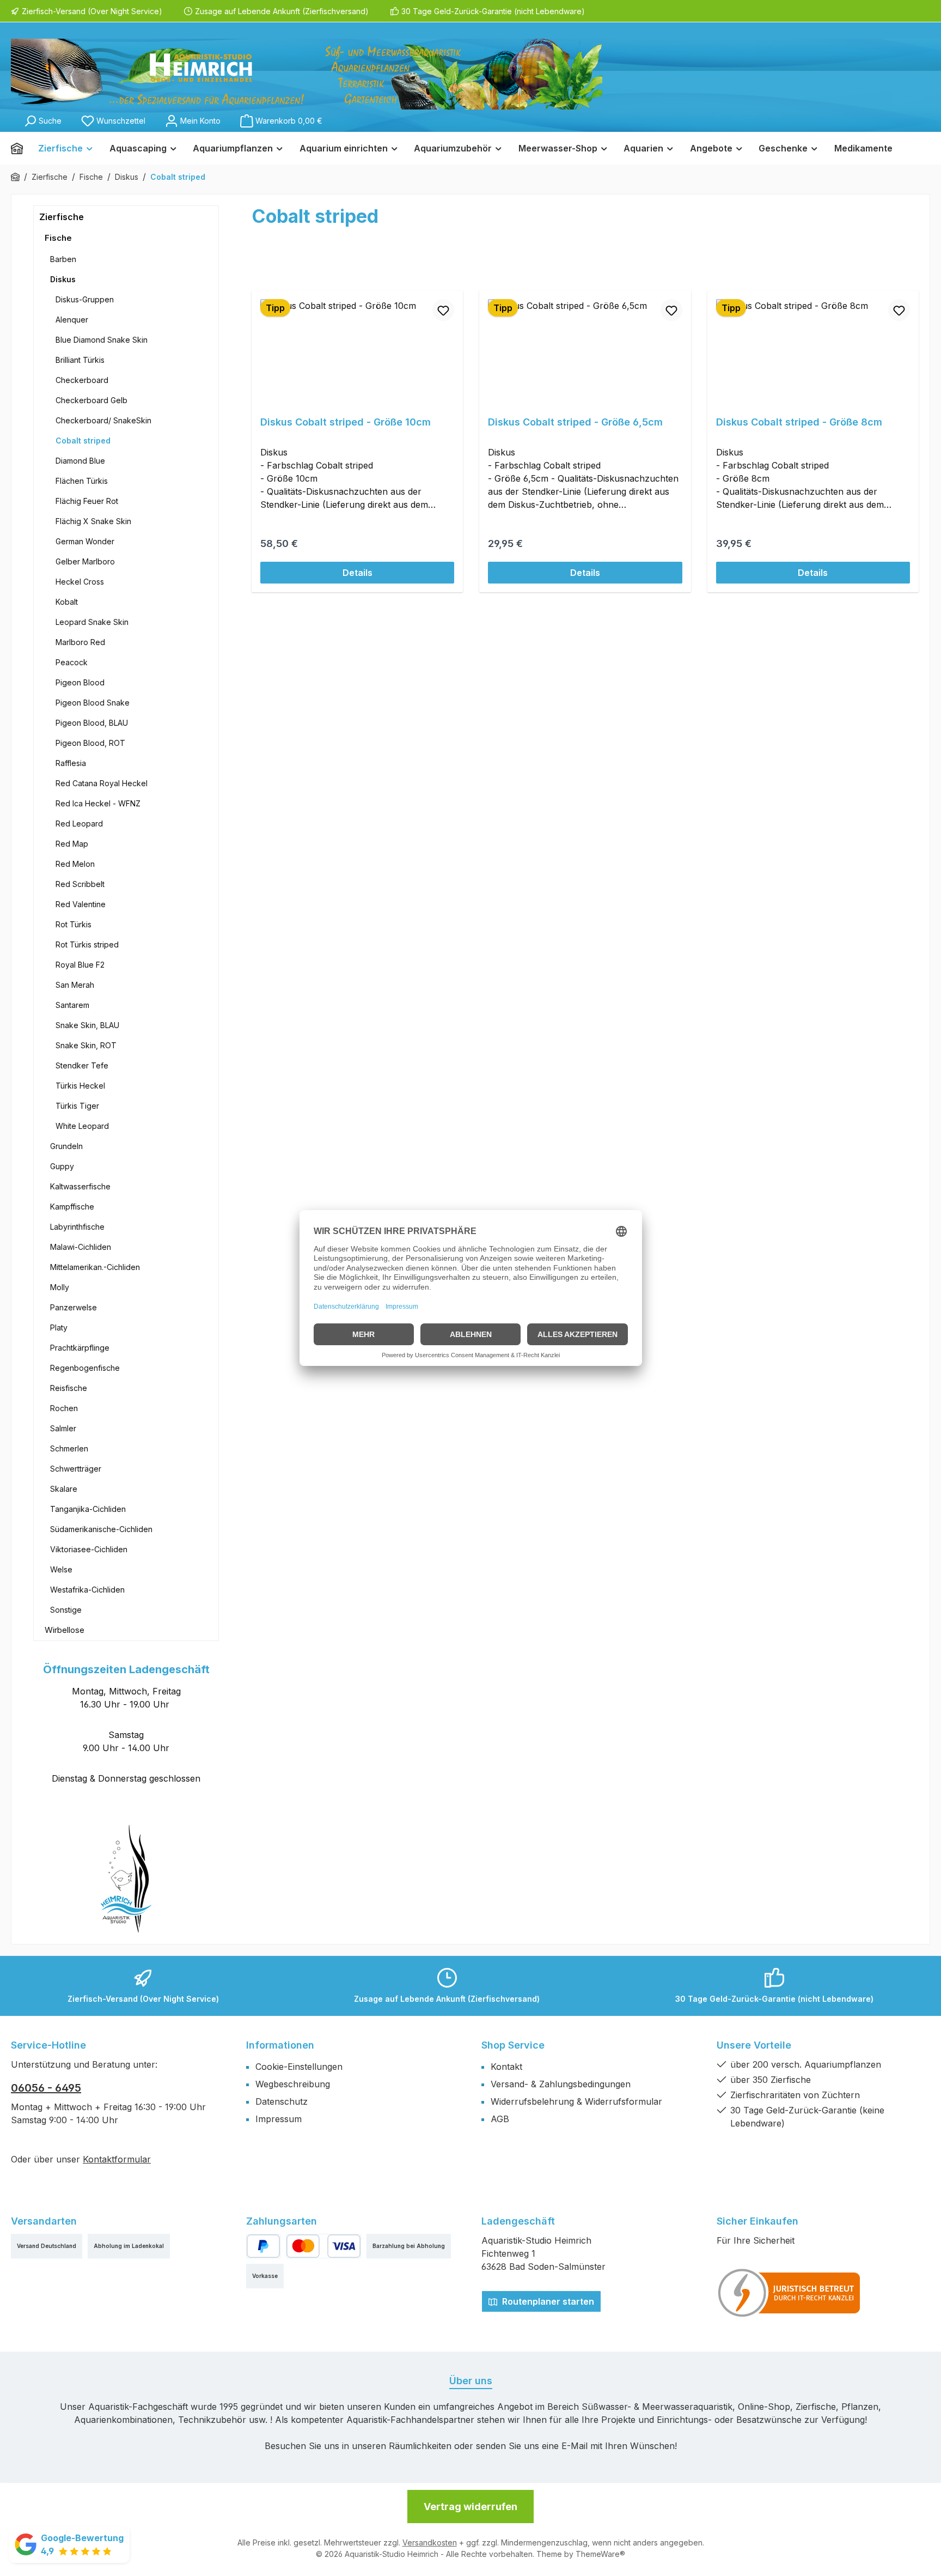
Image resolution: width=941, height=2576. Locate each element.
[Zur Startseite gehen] (307, 74)
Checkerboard (82, 380)
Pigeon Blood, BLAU (92, 723)
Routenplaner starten (547, 2301)
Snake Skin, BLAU (87, 1025)
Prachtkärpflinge (80, 1348)
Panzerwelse (74, 1307)
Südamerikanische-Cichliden (101, 1529)
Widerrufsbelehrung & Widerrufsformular (576, 2101)
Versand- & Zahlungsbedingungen (561, 2084)
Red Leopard (79, 824)
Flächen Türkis (82, 481)
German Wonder (85, 541)
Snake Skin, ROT (86, 1045)
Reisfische (69, 1388)
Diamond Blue (80, 461)
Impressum (279, 2119)
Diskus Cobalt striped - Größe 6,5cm (575, 422)
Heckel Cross (80, 582)
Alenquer (72, 320)
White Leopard (82, 1126)
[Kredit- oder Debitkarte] (323, 2246)
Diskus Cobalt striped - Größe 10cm (346, 422)
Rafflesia (71, 763)
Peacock (72, 662)
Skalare (64, 1489)
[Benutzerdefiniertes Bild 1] (790, 2293)
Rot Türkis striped (87, 944)
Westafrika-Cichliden (87, 1590)
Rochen (64, 1408)
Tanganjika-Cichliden (88, 1509)
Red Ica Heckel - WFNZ (98, 803)
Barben (63, 259)
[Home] (21, 148)
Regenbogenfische (85, 1368)
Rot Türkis (74, 924)
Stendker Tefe (82, 1065)
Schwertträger (76, 1469)
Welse (61, 1569)
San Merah (75, 985)
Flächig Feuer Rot (87, 501)
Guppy (62, 1166)
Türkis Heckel (80, 1086)
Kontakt (506, 2067)
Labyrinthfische (77, 1227)
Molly (60, 1287)
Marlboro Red (80, 642)
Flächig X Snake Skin (93, 521)
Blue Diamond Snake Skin (102, 340)
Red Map (72, 844)
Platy (59, 1328)
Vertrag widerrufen (471, 2507)
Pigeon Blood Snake (93, 703)
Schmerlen (69, 1448)
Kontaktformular (117, 2159)
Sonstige (66, 1610)
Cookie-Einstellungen (299, 2067)
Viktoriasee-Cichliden (89, 1549)
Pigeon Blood (80, 682)
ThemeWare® (600, 2554)
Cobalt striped (83, 441)
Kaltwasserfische (80, 1186)
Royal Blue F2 (80, 965)
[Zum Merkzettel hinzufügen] (443, 310)
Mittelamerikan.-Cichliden (95, 1267)
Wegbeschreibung (293, 2084)
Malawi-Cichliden (81, 1247)
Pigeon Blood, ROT (90, 743)
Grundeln (66, 1146)
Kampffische (72, 1207)
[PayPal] (263, 2246)
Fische (58, 238)
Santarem (72, 1005)
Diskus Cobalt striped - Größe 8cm (799, 422)
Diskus (63, 279)
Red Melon (75, 864)
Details (358, 573)
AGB (500, 2119)
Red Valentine (81, 904)
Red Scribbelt (80, 884)
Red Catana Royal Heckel (102, 783)
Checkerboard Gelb (91, 400)
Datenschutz (282, 2101)
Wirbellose (65, 1630)
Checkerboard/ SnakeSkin (103, 420)
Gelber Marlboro (85, 561)
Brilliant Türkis (80, 360)
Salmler (63, 1428)
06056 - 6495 (46, 2088)
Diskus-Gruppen (85, 299)
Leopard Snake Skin (92, 622)
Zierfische (62, 217)
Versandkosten (430, 2542)
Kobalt (67, 602)
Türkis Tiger (77, 1106)
